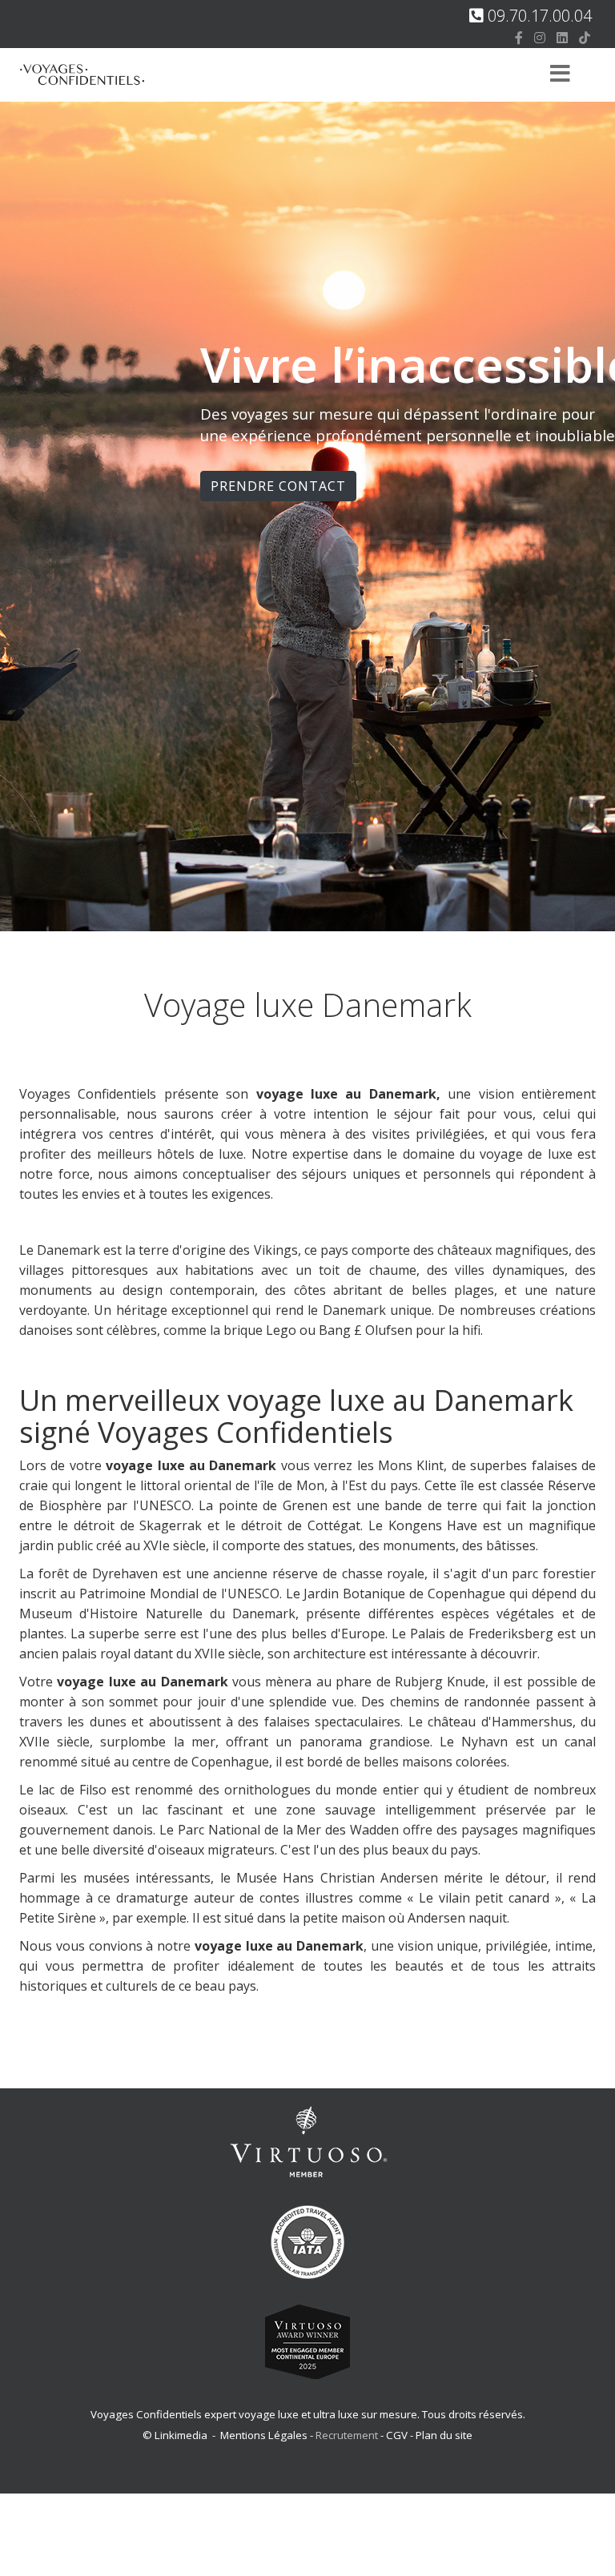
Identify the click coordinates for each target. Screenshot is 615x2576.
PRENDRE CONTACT (278, 486)
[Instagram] (540, 38)
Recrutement (348, 2435)
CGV (397, 2435)
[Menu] (560, 75)
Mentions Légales (264, 2435)
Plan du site (444, 2435)
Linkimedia (181, 2435)
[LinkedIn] (562, 38)
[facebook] (519, 38)
